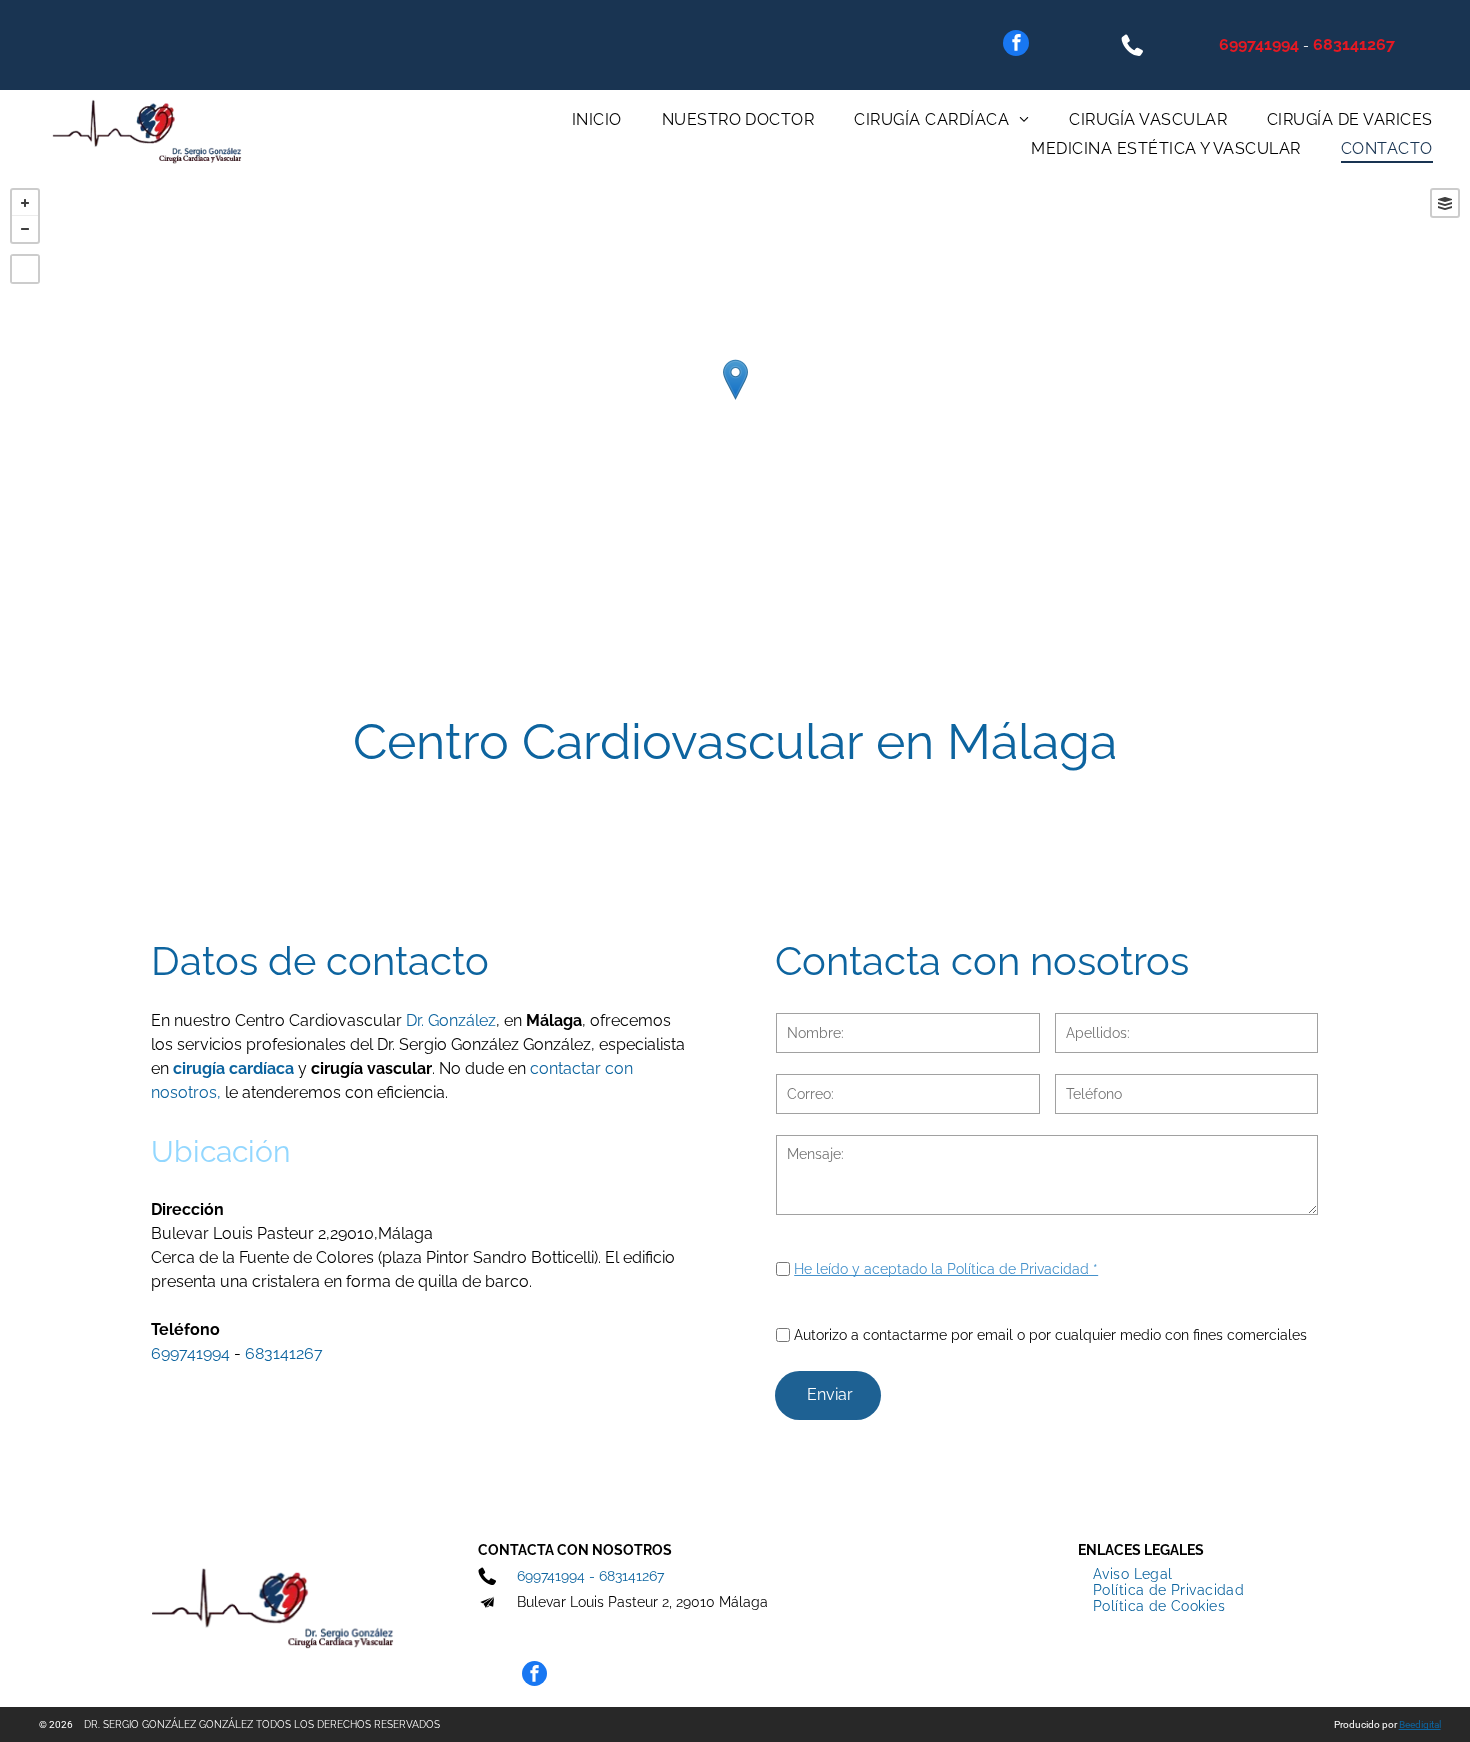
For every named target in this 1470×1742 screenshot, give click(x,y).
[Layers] (1445, 203)
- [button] (25, 229)
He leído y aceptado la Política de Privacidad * (946, 1269)
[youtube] (525, 1639)
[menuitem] (597, 119)
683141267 (1354, 44)
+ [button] (25, 203)
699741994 (1259, 44)
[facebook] (1016, 45)
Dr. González (451, 1020)
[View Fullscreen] (25, 269)
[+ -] (735, 400)
